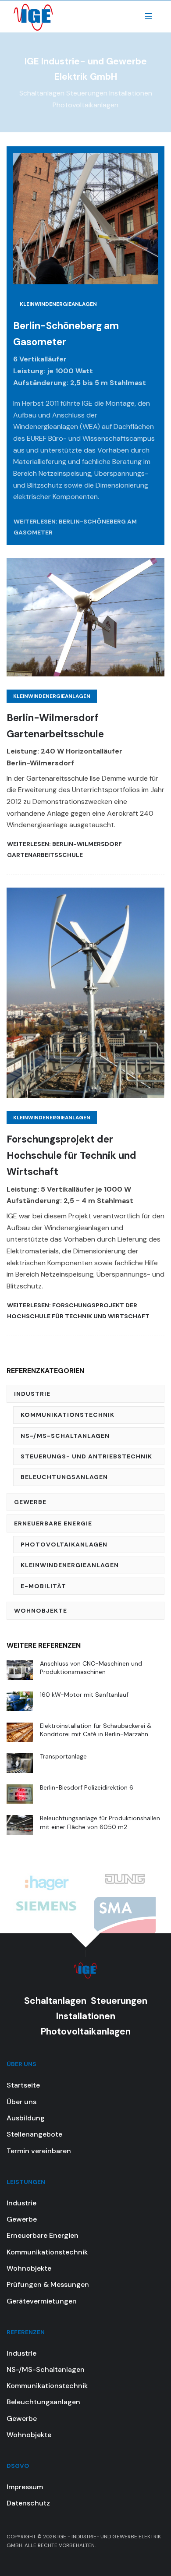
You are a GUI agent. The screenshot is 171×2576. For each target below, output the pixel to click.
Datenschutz (28, 2503)
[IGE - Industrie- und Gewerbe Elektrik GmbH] (33, 16)
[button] (148, 16)
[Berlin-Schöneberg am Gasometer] (85, 218)
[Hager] (46, 1882)
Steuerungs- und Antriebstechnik (86, 1456)
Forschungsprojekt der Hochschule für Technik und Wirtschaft (71, 1156)
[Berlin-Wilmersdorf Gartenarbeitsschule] (85, 617)
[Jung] (125, 1878)
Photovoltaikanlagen (64, 1544)
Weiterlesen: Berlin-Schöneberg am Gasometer (75, 527)
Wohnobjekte (41, 1610)
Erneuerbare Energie (53, 1523)
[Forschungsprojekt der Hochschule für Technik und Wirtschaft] (85, 992)
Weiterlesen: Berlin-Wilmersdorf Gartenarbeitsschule (64, 849)
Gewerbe (30, 1502)
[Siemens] (46, 1905)
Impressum (25, 2487)
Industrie (32, 1394)
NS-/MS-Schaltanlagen (65, 1436)
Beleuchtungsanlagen (64, 1477)
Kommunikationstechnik (68, 1415)
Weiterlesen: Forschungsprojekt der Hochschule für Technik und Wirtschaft (78, 1311)
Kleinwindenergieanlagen (58, 304)
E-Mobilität (43, 1586)
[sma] (125, 1916)
